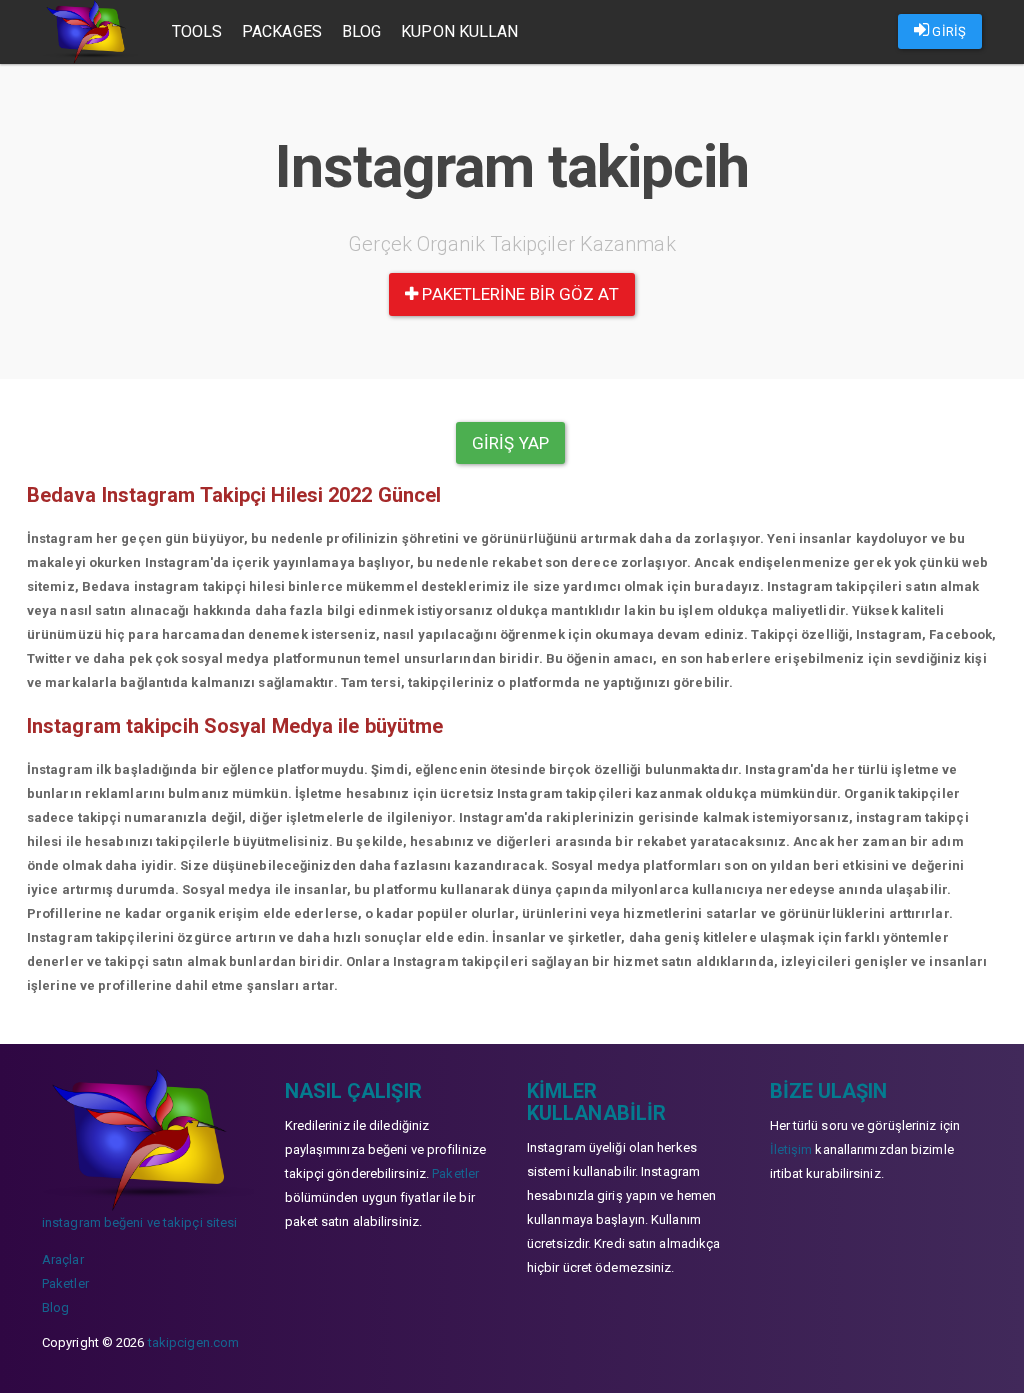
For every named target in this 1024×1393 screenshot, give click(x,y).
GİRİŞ (947, 31)
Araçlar (63, 1259)
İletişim (791, 1149)
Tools (197, 31)
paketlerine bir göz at (518, 294)
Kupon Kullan (459, 31)
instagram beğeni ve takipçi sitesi (139, 1222)
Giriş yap (510, 443)
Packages (282, 31)
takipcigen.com (193, 1342)
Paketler (65, 1283)
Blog (361, 31)
